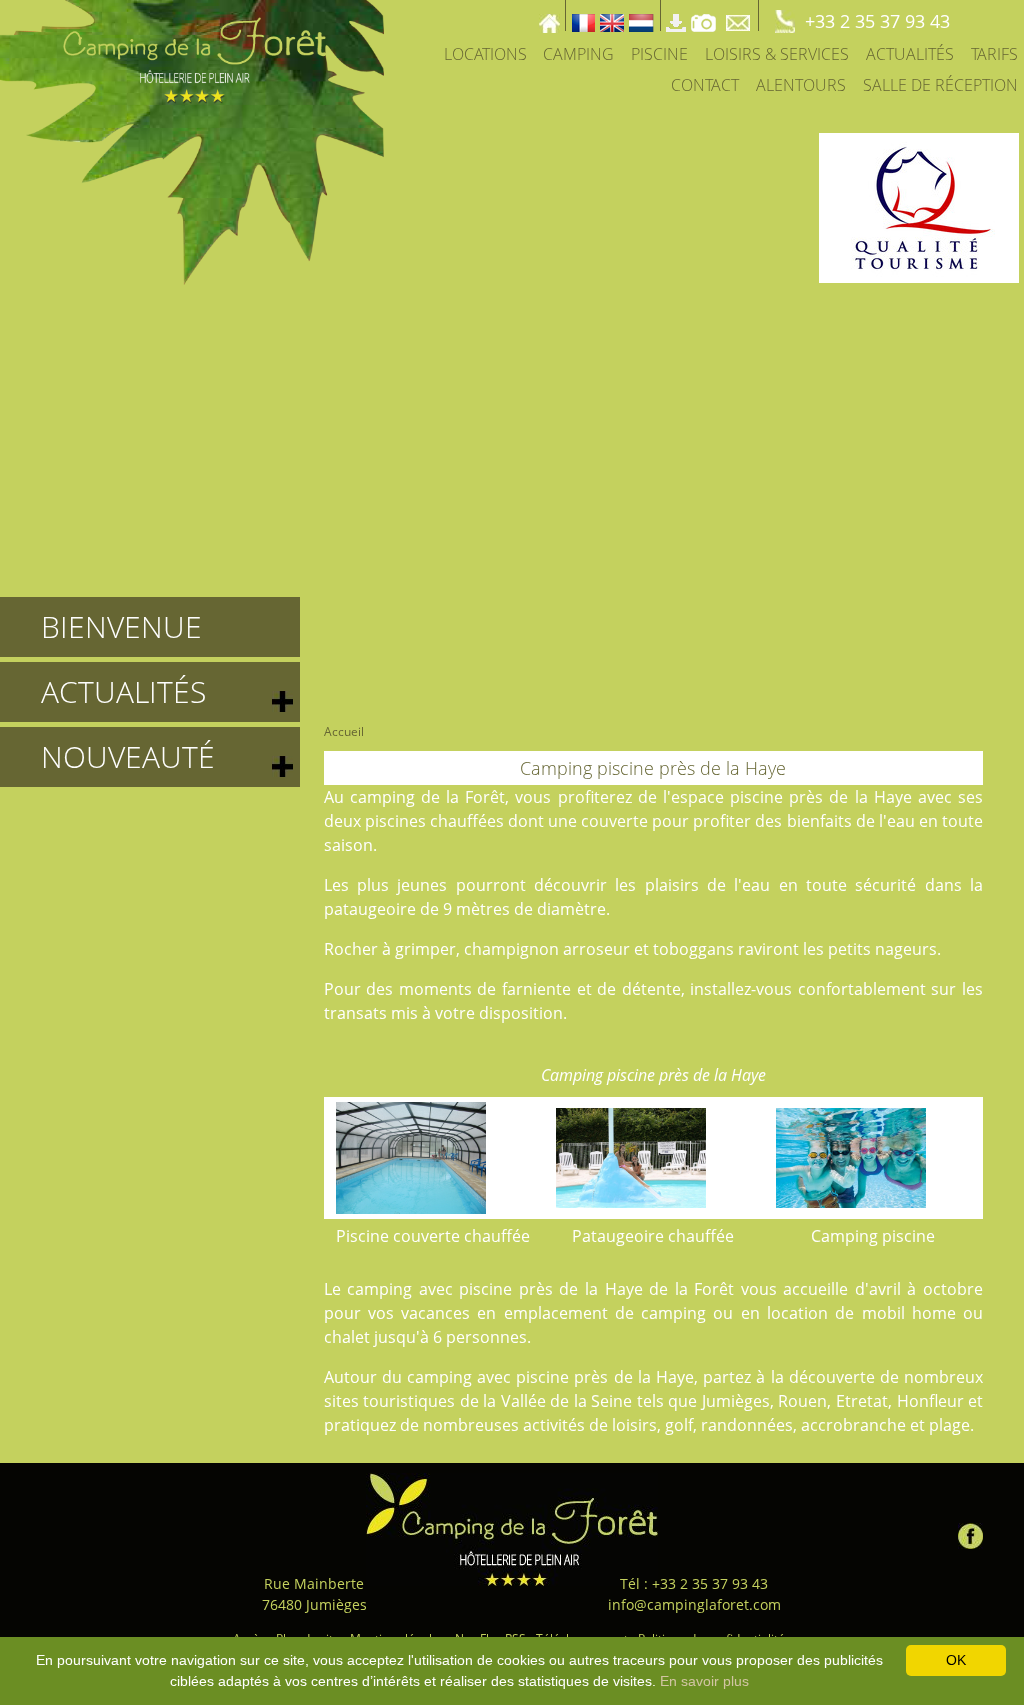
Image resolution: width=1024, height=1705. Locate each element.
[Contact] (740, 15)
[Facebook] (970, 1531)
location (797, 1313)
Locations (485, 54)
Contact (705, 85)
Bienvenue (121, 626)
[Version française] (583, 15)
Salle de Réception (940, 85)
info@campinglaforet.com (694, 1604)
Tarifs (994, 54)
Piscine (659, 54)
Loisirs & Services (777, 54)
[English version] (612, 15)
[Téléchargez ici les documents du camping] (676, 15)
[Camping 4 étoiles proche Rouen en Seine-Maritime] (192, 141)
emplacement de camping (605, 1313)
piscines (395, 821)
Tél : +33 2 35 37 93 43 (694, 1583)
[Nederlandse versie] (641, 15)
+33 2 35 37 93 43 (877, 21)
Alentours (801, 85)
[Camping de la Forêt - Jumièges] (512, 1529)
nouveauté (128, 756)
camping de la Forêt (428, 797)
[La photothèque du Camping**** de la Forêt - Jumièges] (703, 15)
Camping (578, 54)
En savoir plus (704, 1681)
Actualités (910, 54)
